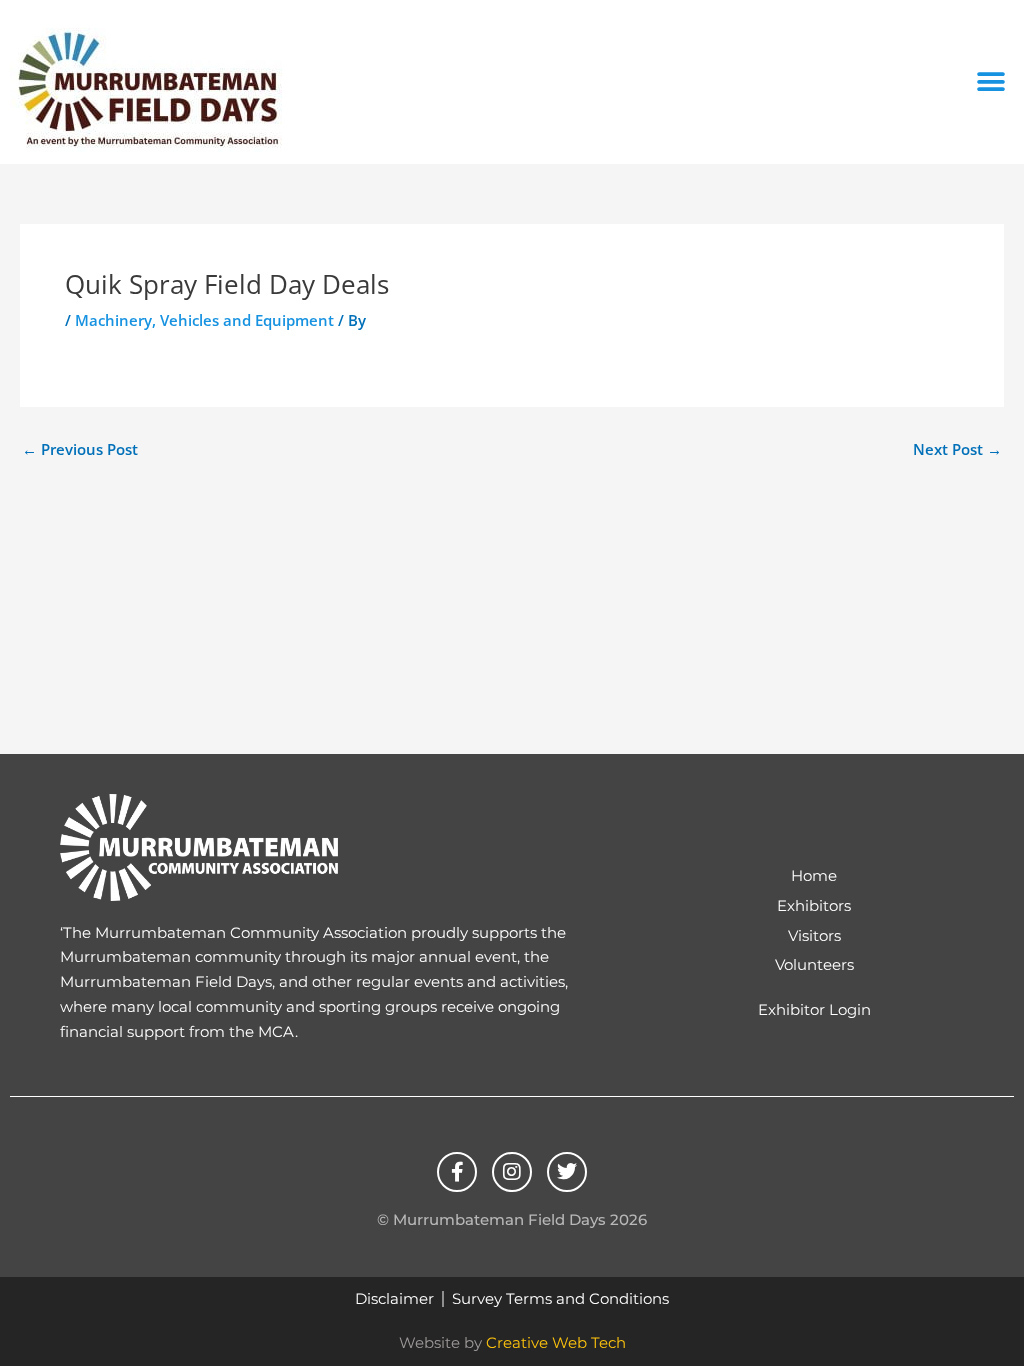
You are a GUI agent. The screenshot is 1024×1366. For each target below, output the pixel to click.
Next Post (957, 449)
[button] (991, 82)
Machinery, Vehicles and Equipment (204, 320)
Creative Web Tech (556, 1342)
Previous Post (80, 449)
